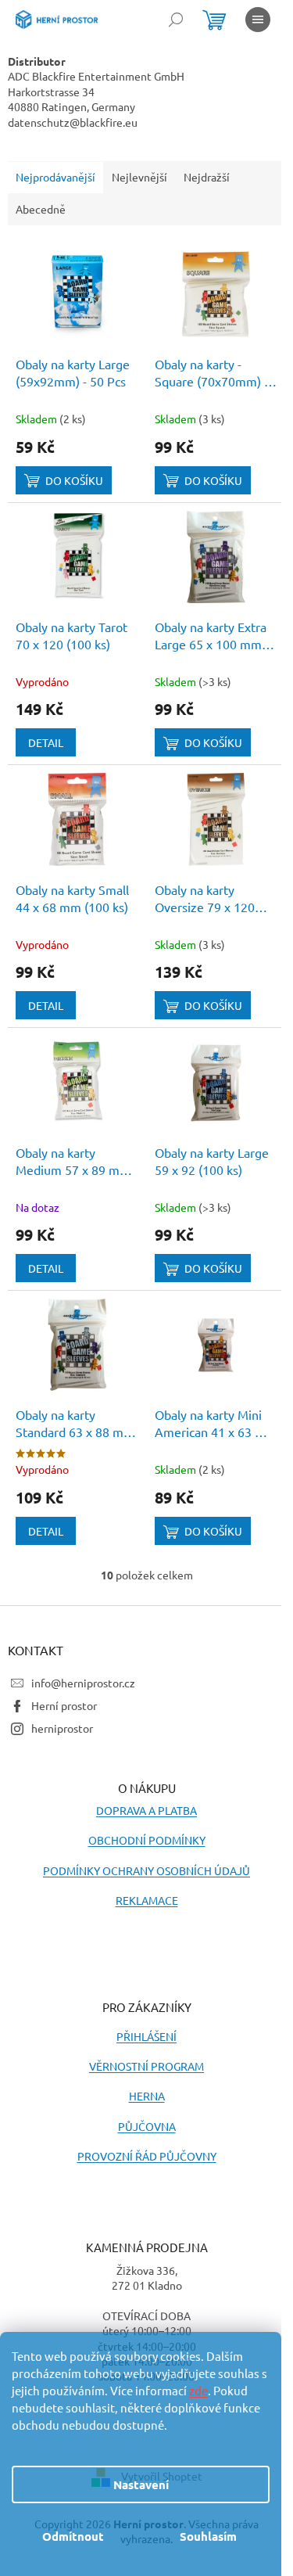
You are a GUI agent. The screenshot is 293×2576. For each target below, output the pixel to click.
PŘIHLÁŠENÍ (146, 2036)
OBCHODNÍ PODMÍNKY (147, 1840)
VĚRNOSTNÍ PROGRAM (146, 2066)
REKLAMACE (147, 1900)
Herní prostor (64, 1705)
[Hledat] (176, 20)
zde (198, 2390)
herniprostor (62, 1728)
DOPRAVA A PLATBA (146, 1810)
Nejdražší (207, 177)
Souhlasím (208, 2536)
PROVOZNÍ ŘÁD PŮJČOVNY (147, 2156)
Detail (46, 742)
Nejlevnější (139, 177)
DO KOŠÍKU (74, 480)
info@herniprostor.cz (83, 1683)
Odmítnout (73, 2536)
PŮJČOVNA (147, 2126)
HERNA (147, 2096)
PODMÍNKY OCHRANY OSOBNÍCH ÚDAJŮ (146, 1870)
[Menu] (258, 20)
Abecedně (41, 209)
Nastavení (141, 2484)
